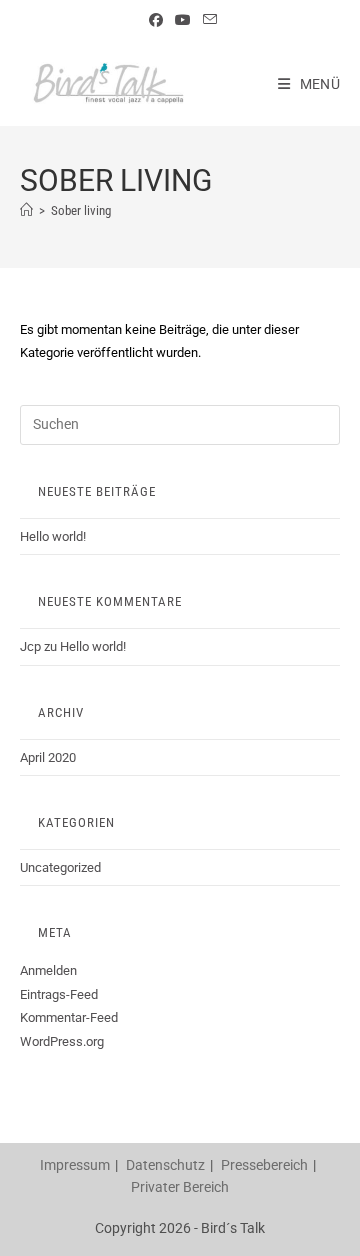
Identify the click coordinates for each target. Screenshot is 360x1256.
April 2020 (48, 757)
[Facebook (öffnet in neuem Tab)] (156, 20)
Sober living (81, 210)
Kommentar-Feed (69, 1017)
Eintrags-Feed (59, 994)
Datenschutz (165, 1165)
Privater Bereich (180, 1187)
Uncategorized (60, 867)
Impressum (75, 1165)
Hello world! (53, 536)
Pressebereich (264, 1165)
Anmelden (48, 970)
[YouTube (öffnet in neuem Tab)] (183, 20)
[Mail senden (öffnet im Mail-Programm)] (207, 20)
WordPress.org (62, 1041)
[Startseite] (26, 210)
